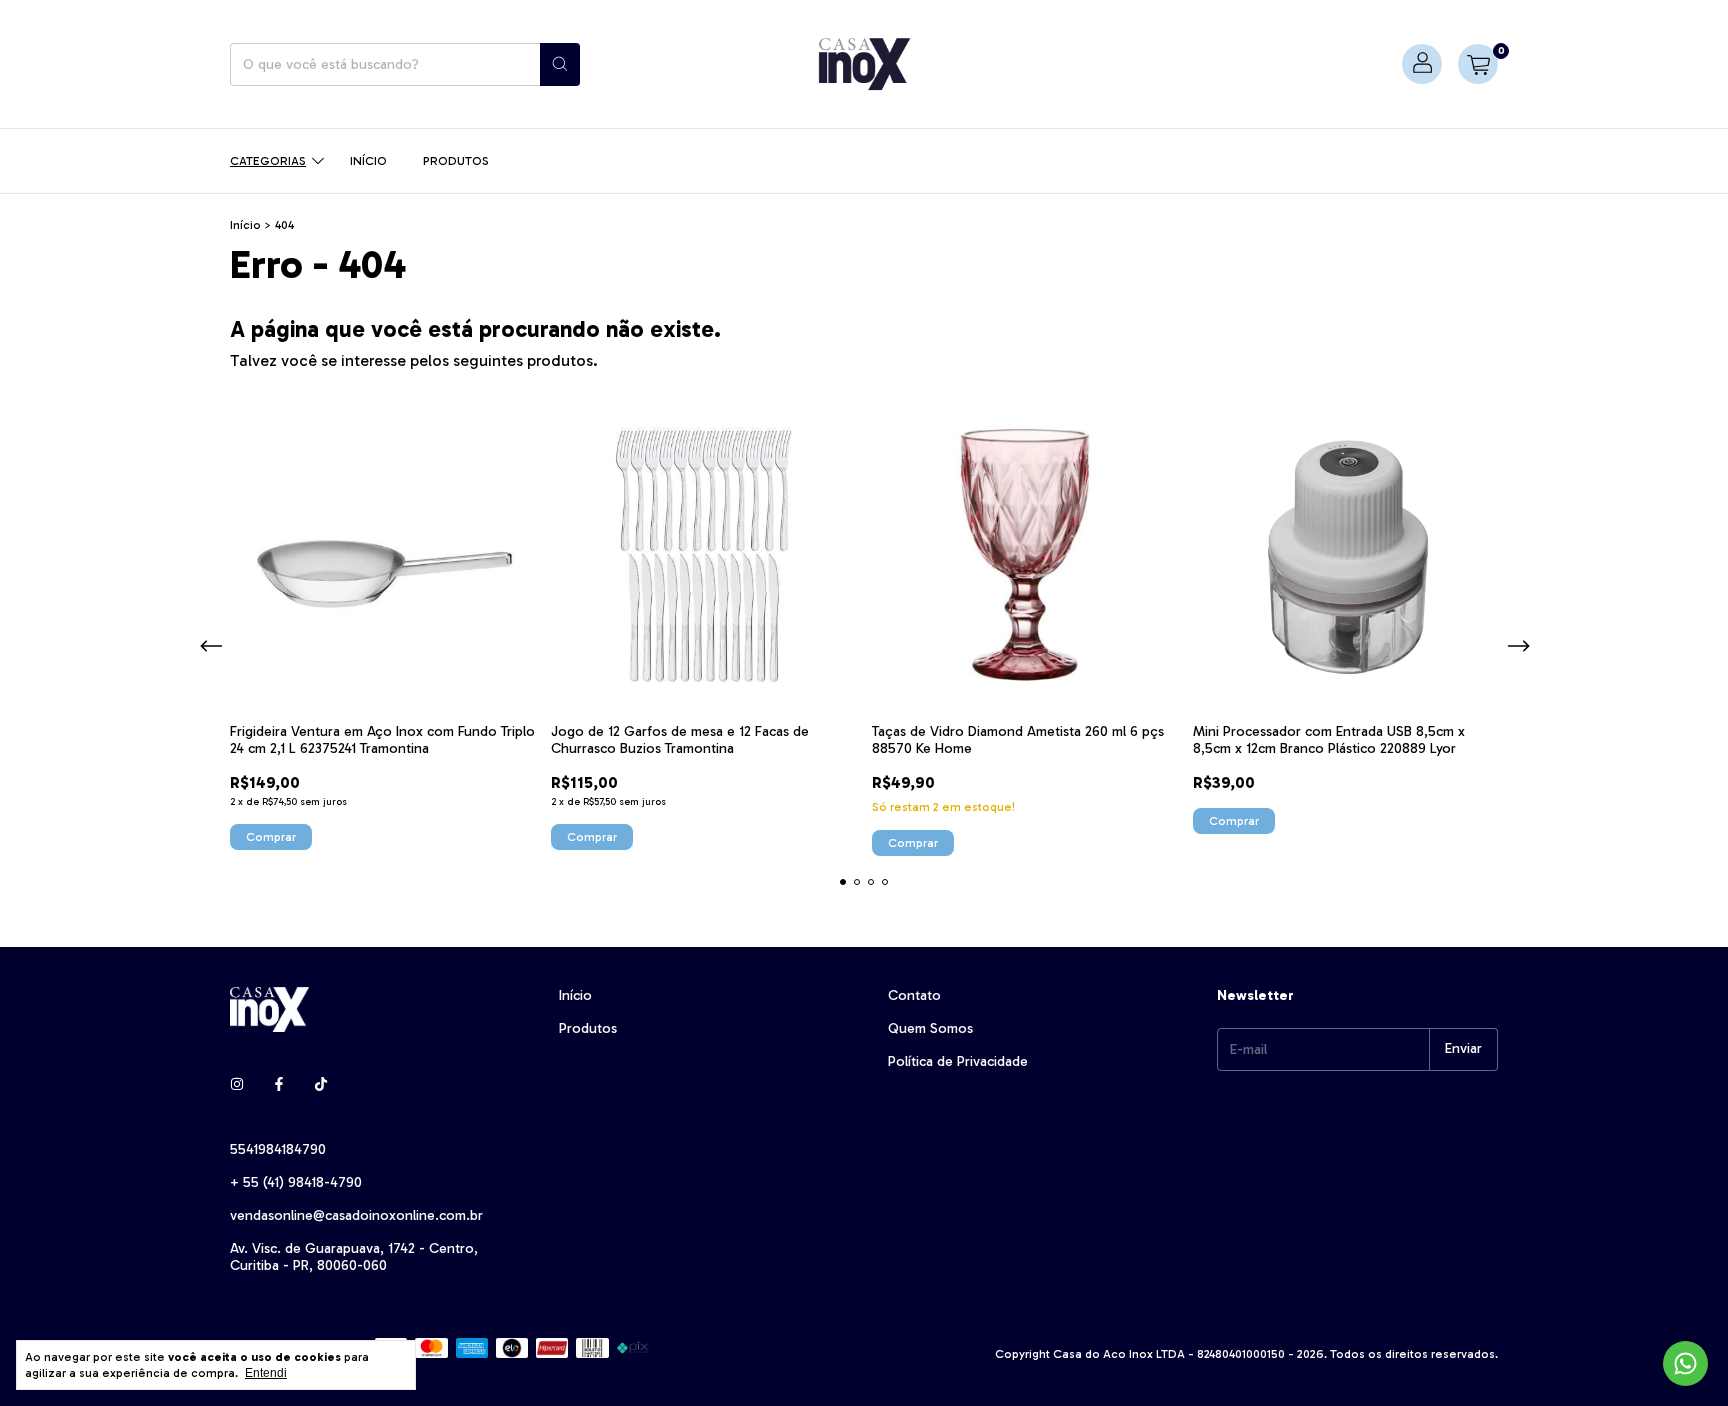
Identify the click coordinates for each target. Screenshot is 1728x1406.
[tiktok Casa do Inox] (321, 1084)
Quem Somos (930, 1028)
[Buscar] (560, 64)
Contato (914, 995)
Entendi (266, 1373)
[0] (1478, 64)
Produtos (456, 161)
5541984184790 (278, 1149)
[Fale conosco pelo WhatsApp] (1685, 1363)
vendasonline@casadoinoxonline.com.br (356, 1215)
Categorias (268, 161)
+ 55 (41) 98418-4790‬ (296, 1182)
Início (368, 161)
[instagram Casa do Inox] (237, 1084)
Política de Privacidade (958, 1061)
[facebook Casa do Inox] (279, 1084)
